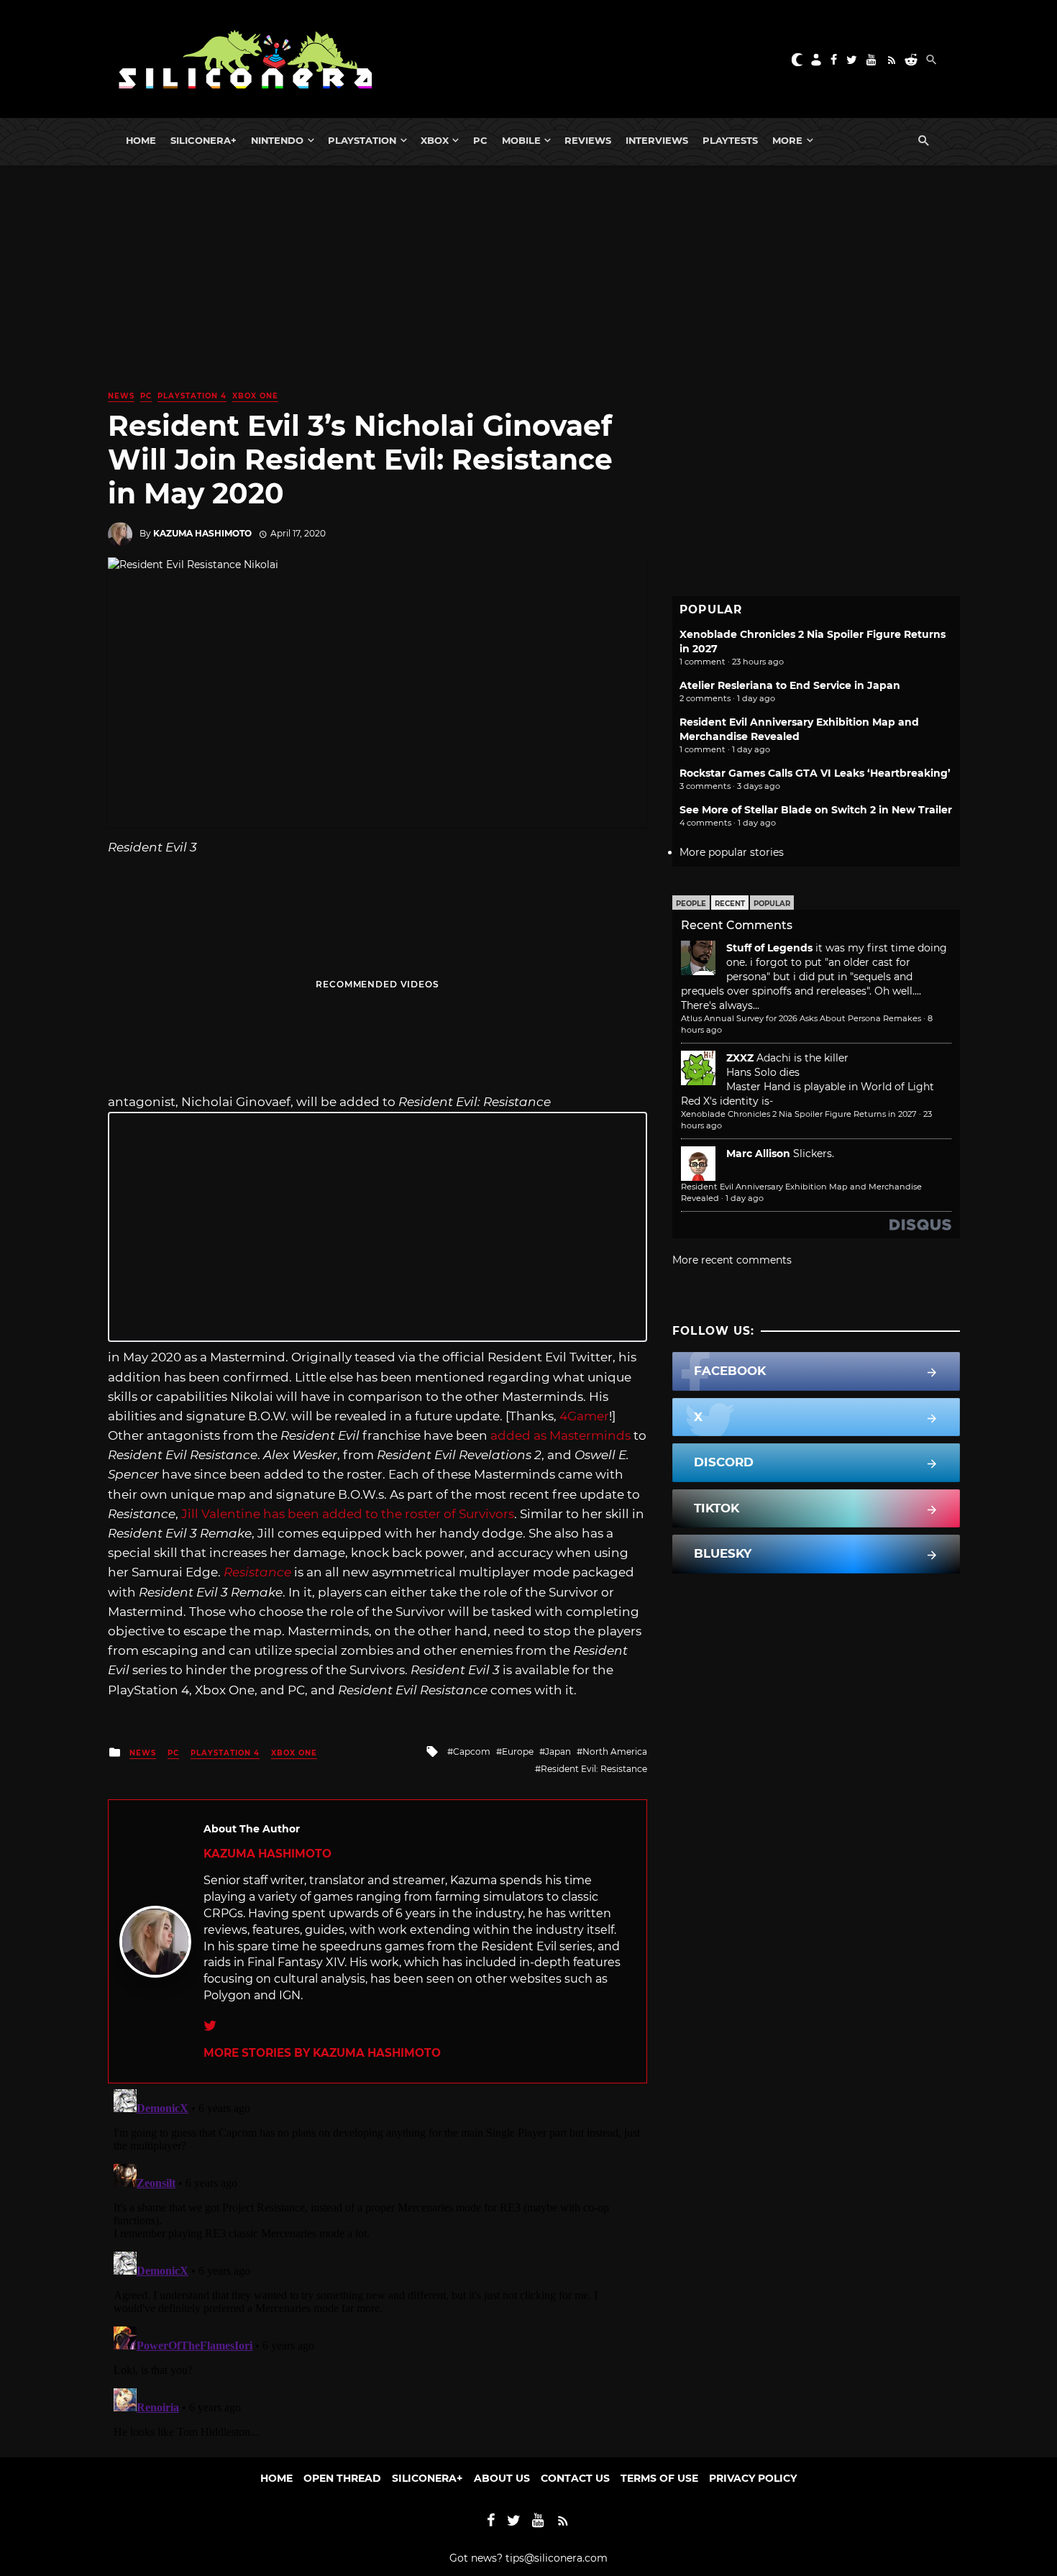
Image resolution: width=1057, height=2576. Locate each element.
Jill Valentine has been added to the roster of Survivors (348, 1514)
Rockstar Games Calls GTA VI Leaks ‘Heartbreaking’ (815, 773)
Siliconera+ (203, 140)
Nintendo (277, 140)
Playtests (730, 140)
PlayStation (362, 140)
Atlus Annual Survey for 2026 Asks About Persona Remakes (801, 1018)
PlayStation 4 (192, 396)
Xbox (435, 140)
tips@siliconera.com (557, 2558)
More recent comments (732, 1260)
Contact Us (575, 2478)
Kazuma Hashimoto (202, 533)
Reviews (588, 140)
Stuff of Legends (769, 948)
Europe (518, 1751)
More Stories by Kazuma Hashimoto (322, 2053)
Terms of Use (659, 2478)
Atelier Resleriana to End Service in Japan (790, 685)
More (787, 140)
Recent (730, 904)
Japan (558, 1751)
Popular (772, 904)
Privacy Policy (753, 2478)
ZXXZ (740, 1058)
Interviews (657, 140)
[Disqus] (377, 2263)
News (121, 396)
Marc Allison (758, 1154)
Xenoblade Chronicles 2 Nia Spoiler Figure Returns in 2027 (799, 1114)
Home (141, 140)
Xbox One (255, 396)
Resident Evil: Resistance (594, 1769)
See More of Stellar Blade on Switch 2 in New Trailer (816, 810)
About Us (502, 2478)
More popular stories (732, 852)
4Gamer (584, 1416)
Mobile (521, 140)
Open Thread (342, 2478)
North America (615, 1751)
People (691, 904)
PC (480, 140)
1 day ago (745, 1198)
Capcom (472, 1751)
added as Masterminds (560, 1435)
